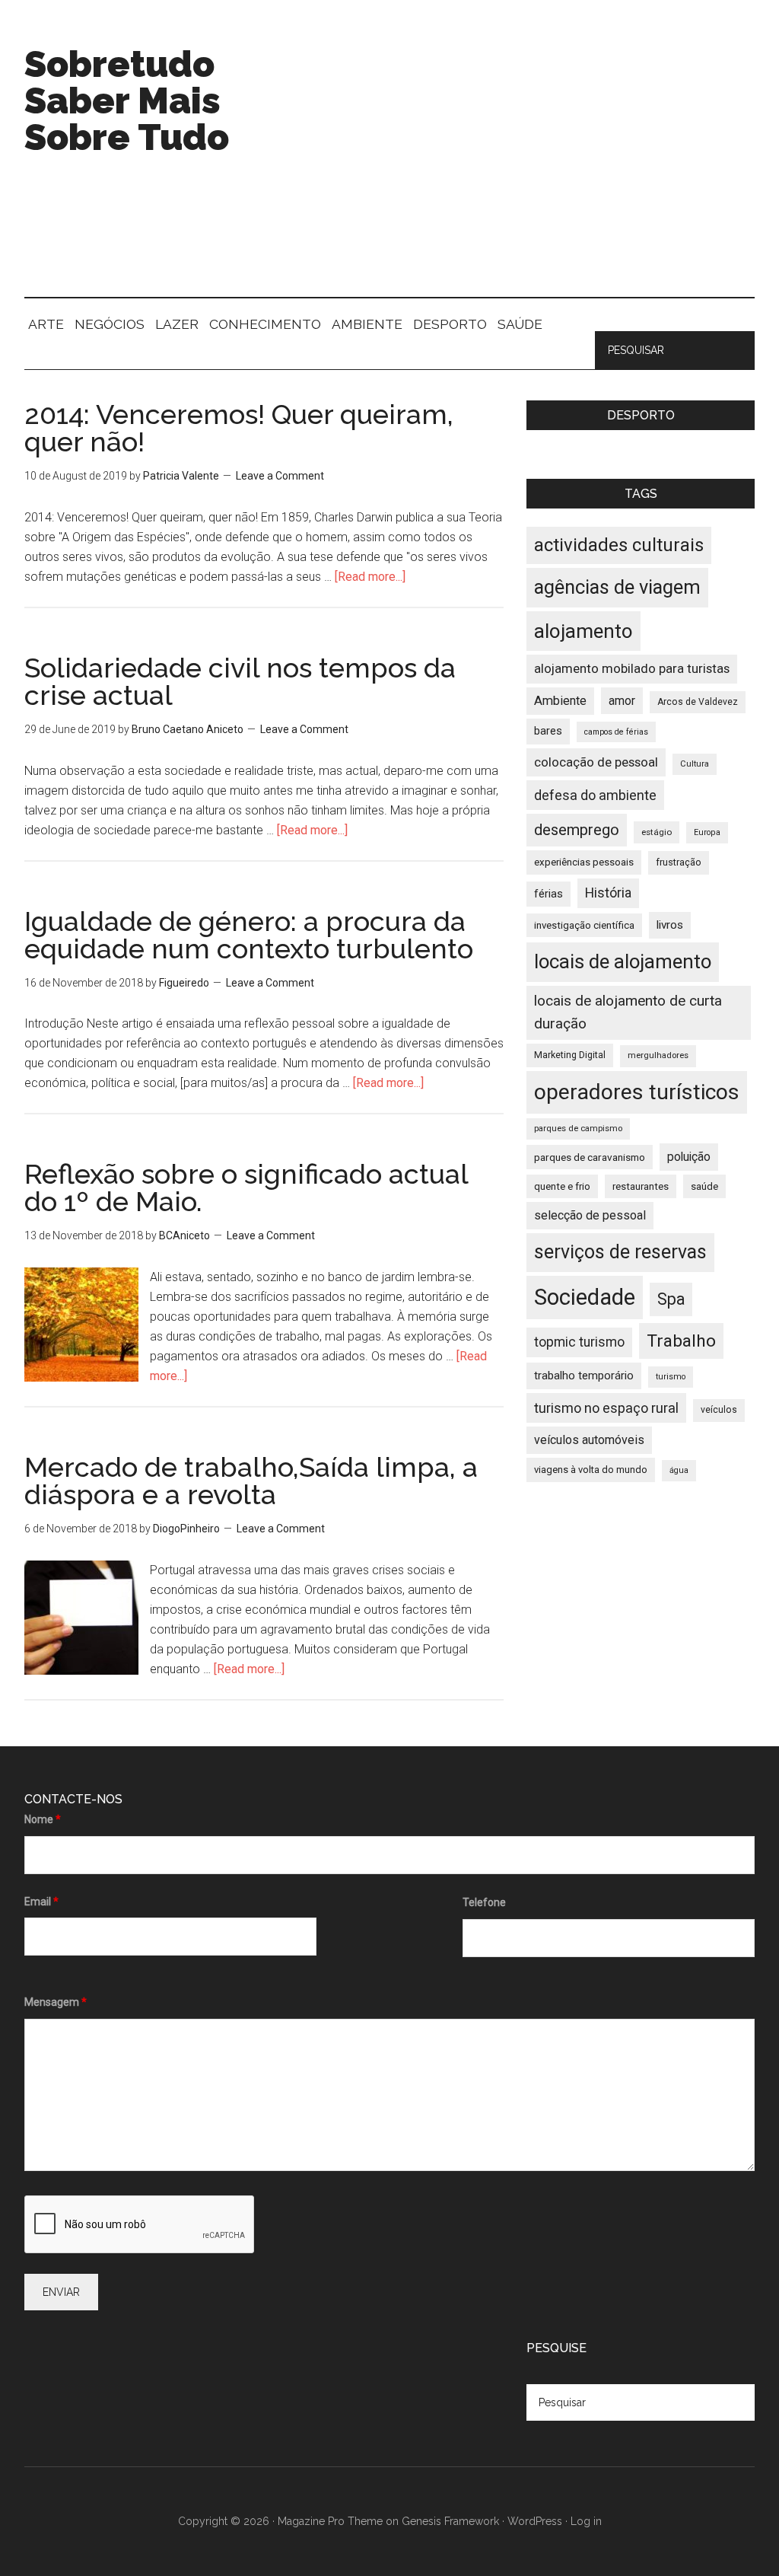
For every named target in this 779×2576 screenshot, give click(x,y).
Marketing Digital (570, 1055)
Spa (671, 1299)
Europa (707, 832)
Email (41, 1902)
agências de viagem (617, 587)
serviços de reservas (620, 1252)
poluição (689, 1157)
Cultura (695, 764)
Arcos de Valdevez (698, 702)
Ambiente (560, 701)
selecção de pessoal (590, 1215)
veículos (719, 1410)
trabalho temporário (584, 1376)
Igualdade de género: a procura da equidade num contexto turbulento (249, 935)
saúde (704, 1186)
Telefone (484, 1902)
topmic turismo (579, 1342)
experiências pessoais (584, 862)
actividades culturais (619, 545)
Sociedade (585, 1297)
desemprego (577, 830)
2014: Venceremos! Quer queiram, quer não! (239, 428)
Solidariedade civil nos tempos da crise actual (240, 681)
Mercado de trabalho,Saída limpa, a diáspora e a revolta (251, 1481)
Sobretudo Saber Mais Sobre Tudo (127, 100)
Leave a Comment (280, 476)
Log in (586, 2521)
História (608, 893)
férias (548, 894)
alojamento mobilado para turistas (632, 668)
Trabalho (681, 1341)
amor (622, 701)
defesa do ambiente (595, 795)
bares (548, 731)
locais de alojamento (623, 961)
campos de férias (616, 732)
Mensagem (56, 2002)
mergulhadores (658, 1055)
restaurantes (641, 1186)
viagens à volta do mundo (591, 1470)
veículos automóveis (589, 1440)
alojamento (583, 631)
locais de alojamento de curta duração (628, 1012)
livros (670, 925)
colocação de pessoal (596, 762)
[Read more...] (370, 577)
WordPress (535, 2521)
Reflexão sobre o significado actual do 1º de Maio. (246, 1188)
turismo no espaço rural (606, 1408)
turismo (671, 1377)
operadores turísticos (637, 1092)
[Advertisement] (538, 167)
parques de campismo (578, 1129)
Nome (43, 1819)
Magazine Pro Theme (330, 2521)
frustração (679, 862)
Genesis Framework (450, 2521)
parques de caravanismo (590, 1157)
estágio (657, 832)
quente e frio (562, 1186)
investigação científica (584, 925)
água (679, 1470)
